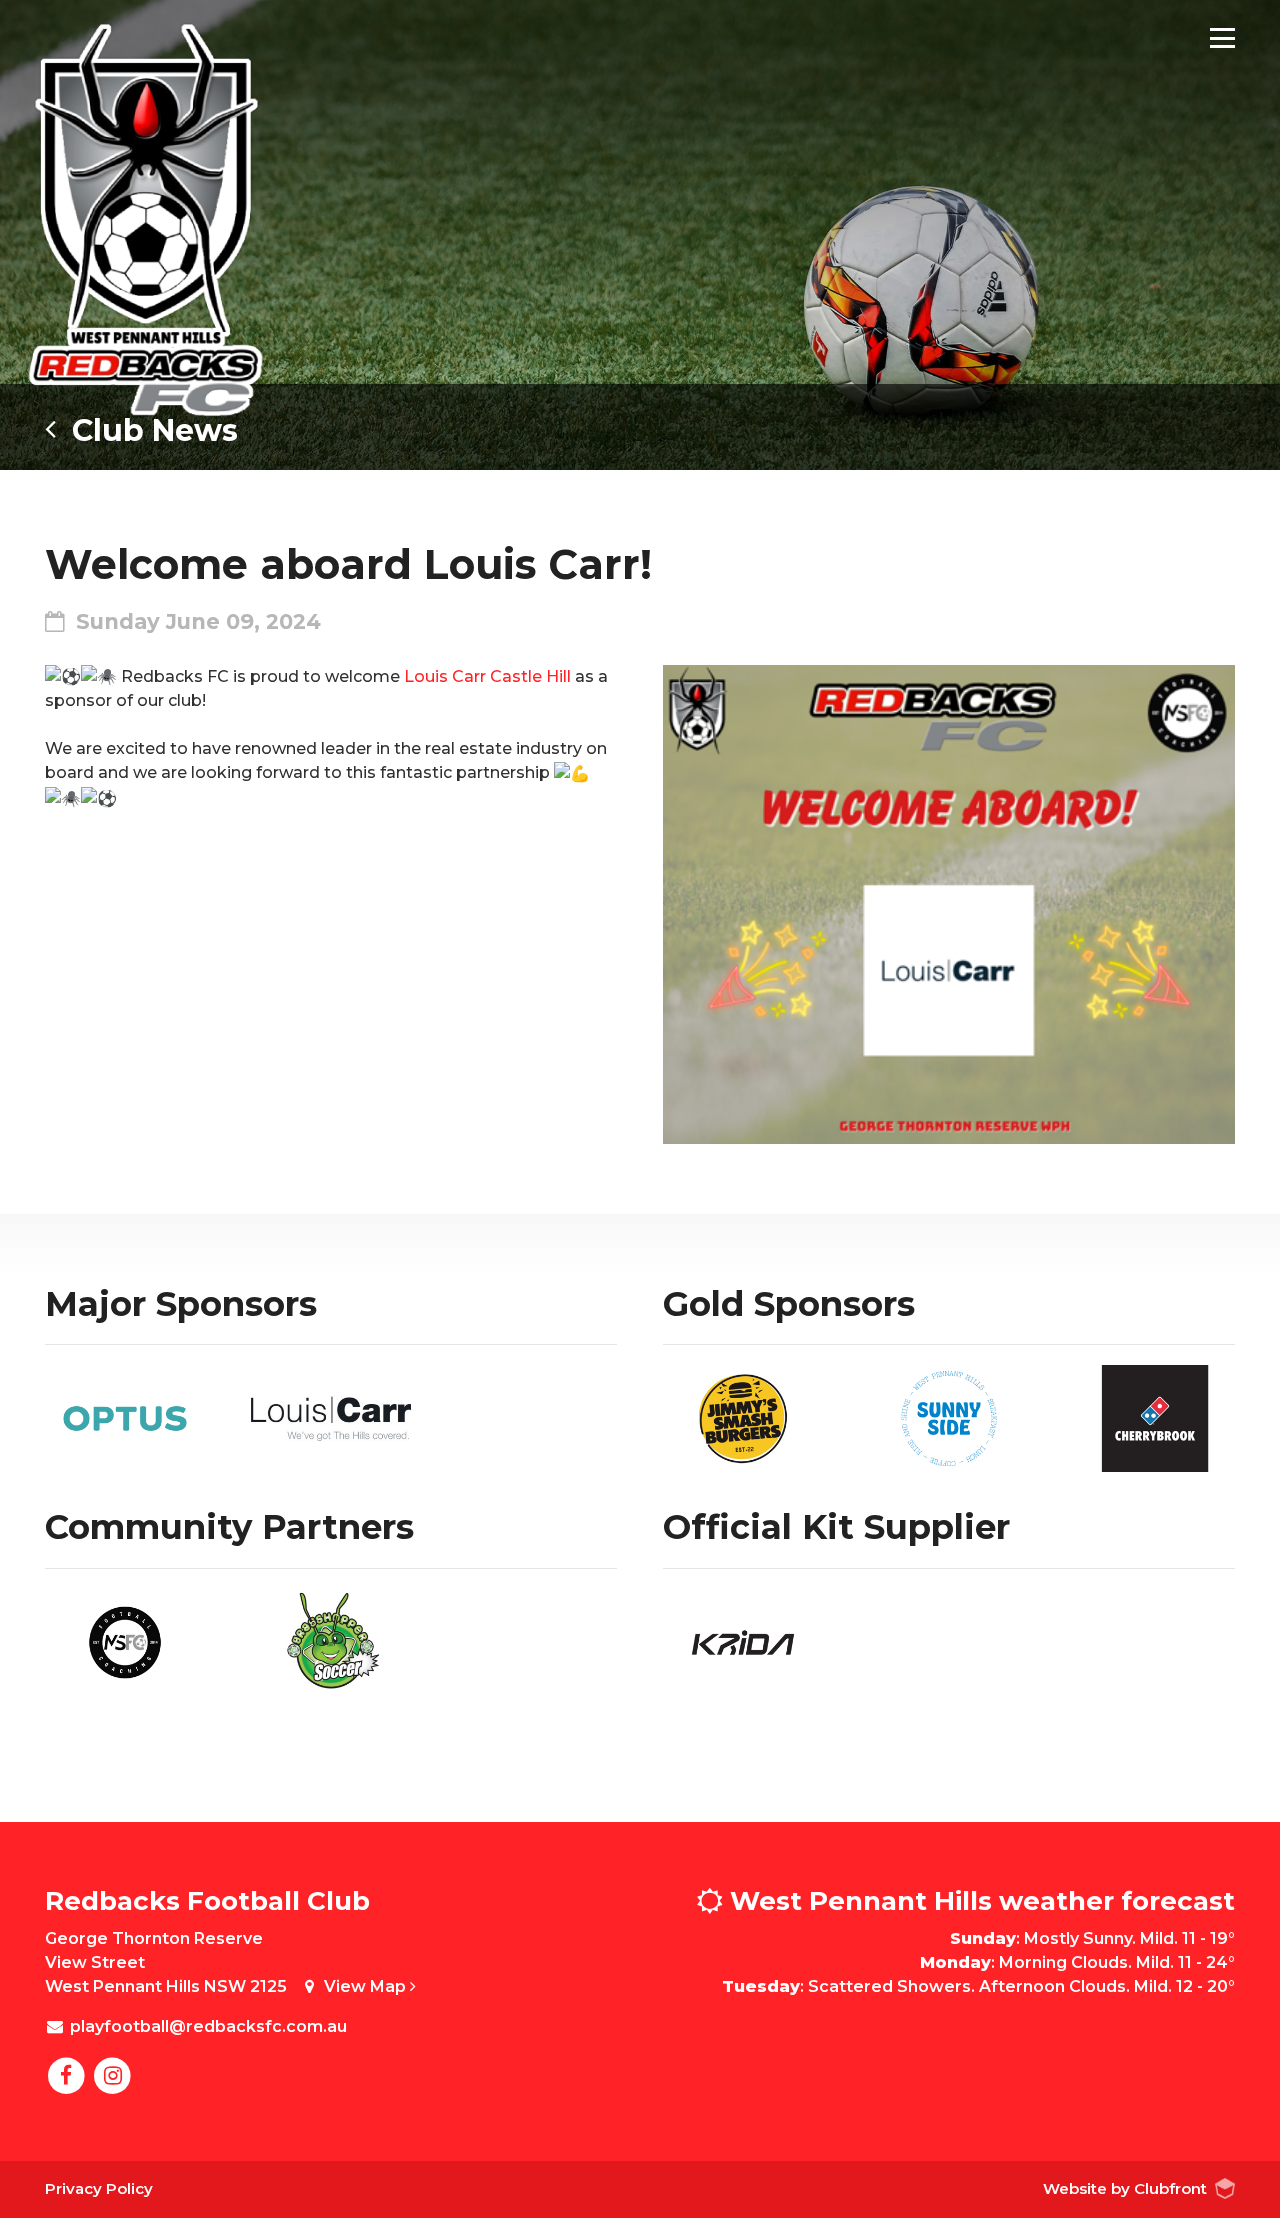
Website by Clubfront (1125, 2188)
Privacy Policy (99, 2188)
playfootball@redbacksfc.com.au (208, 2026)
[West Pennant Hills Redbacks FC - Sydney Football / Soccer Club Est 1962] (145, 220)
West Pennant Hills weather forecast (979, 1901)
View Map (367, 1986)
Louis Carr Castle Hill (487, 676)
